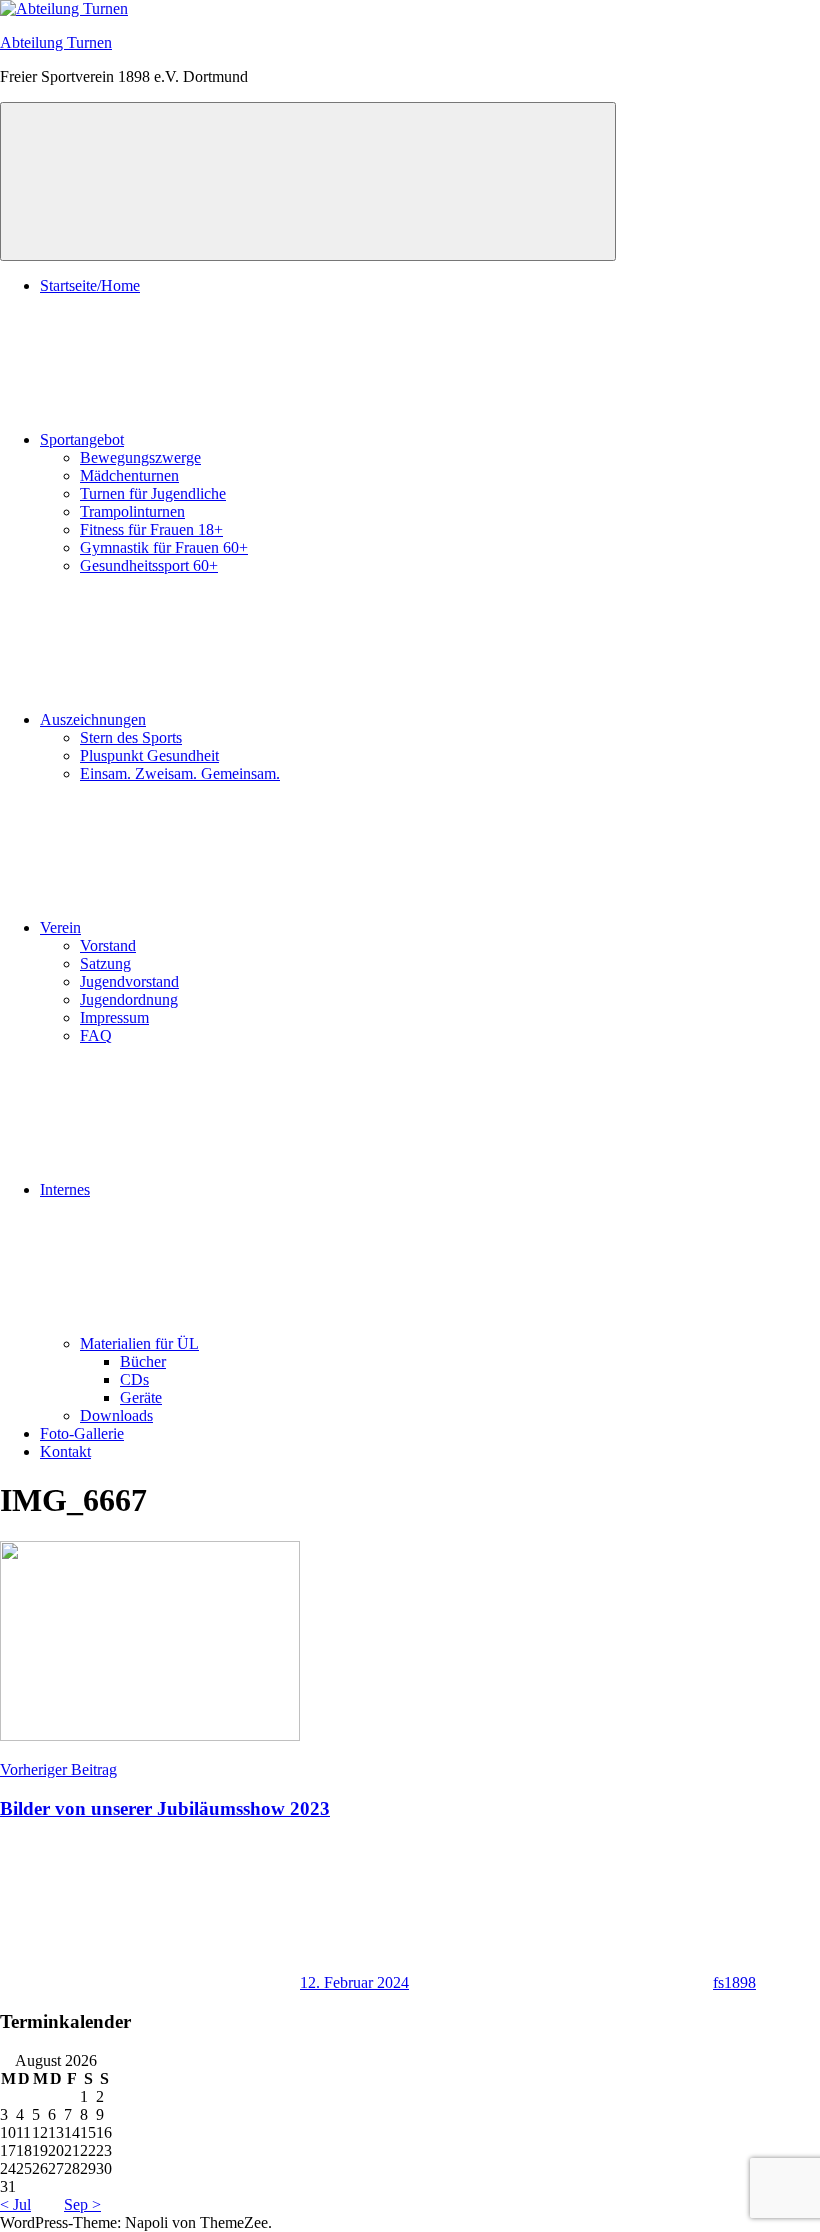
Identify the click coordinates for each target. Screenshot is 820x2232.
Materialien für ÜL (139, 1343)
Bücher (143, 1361)
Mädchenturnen (129, 475)
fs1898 (734, 1982)
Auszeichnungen (93, 719)
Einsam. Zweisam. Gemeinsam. (180, 773)
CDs (134, 1379)
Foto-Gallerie (82, 1433)
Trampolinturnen (132, 511)
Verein (60, 927)
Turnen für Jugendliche (153, 493)
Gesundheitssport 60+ (149, 565)
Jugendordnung (129, 999)
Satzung (105, 963)
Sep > (82, 2204)
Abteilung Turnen (56, 42)
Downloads (116, 1415)
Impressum (114, 1017)
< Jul (15, 2204)
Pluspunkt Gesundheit (149, 755)
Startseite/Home (90, 285)
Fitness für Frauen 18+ (151, 529)
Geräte (141, 1397)
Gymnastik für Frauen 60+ (164, 547)
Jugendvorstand (129, 981)
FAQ (96, 1035)
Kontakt (65, 1451)
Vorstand (108, 945)
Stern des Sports (131, 737)
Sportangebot (82, 439)
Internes (65, 1189)
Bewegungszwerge (140, 457)
